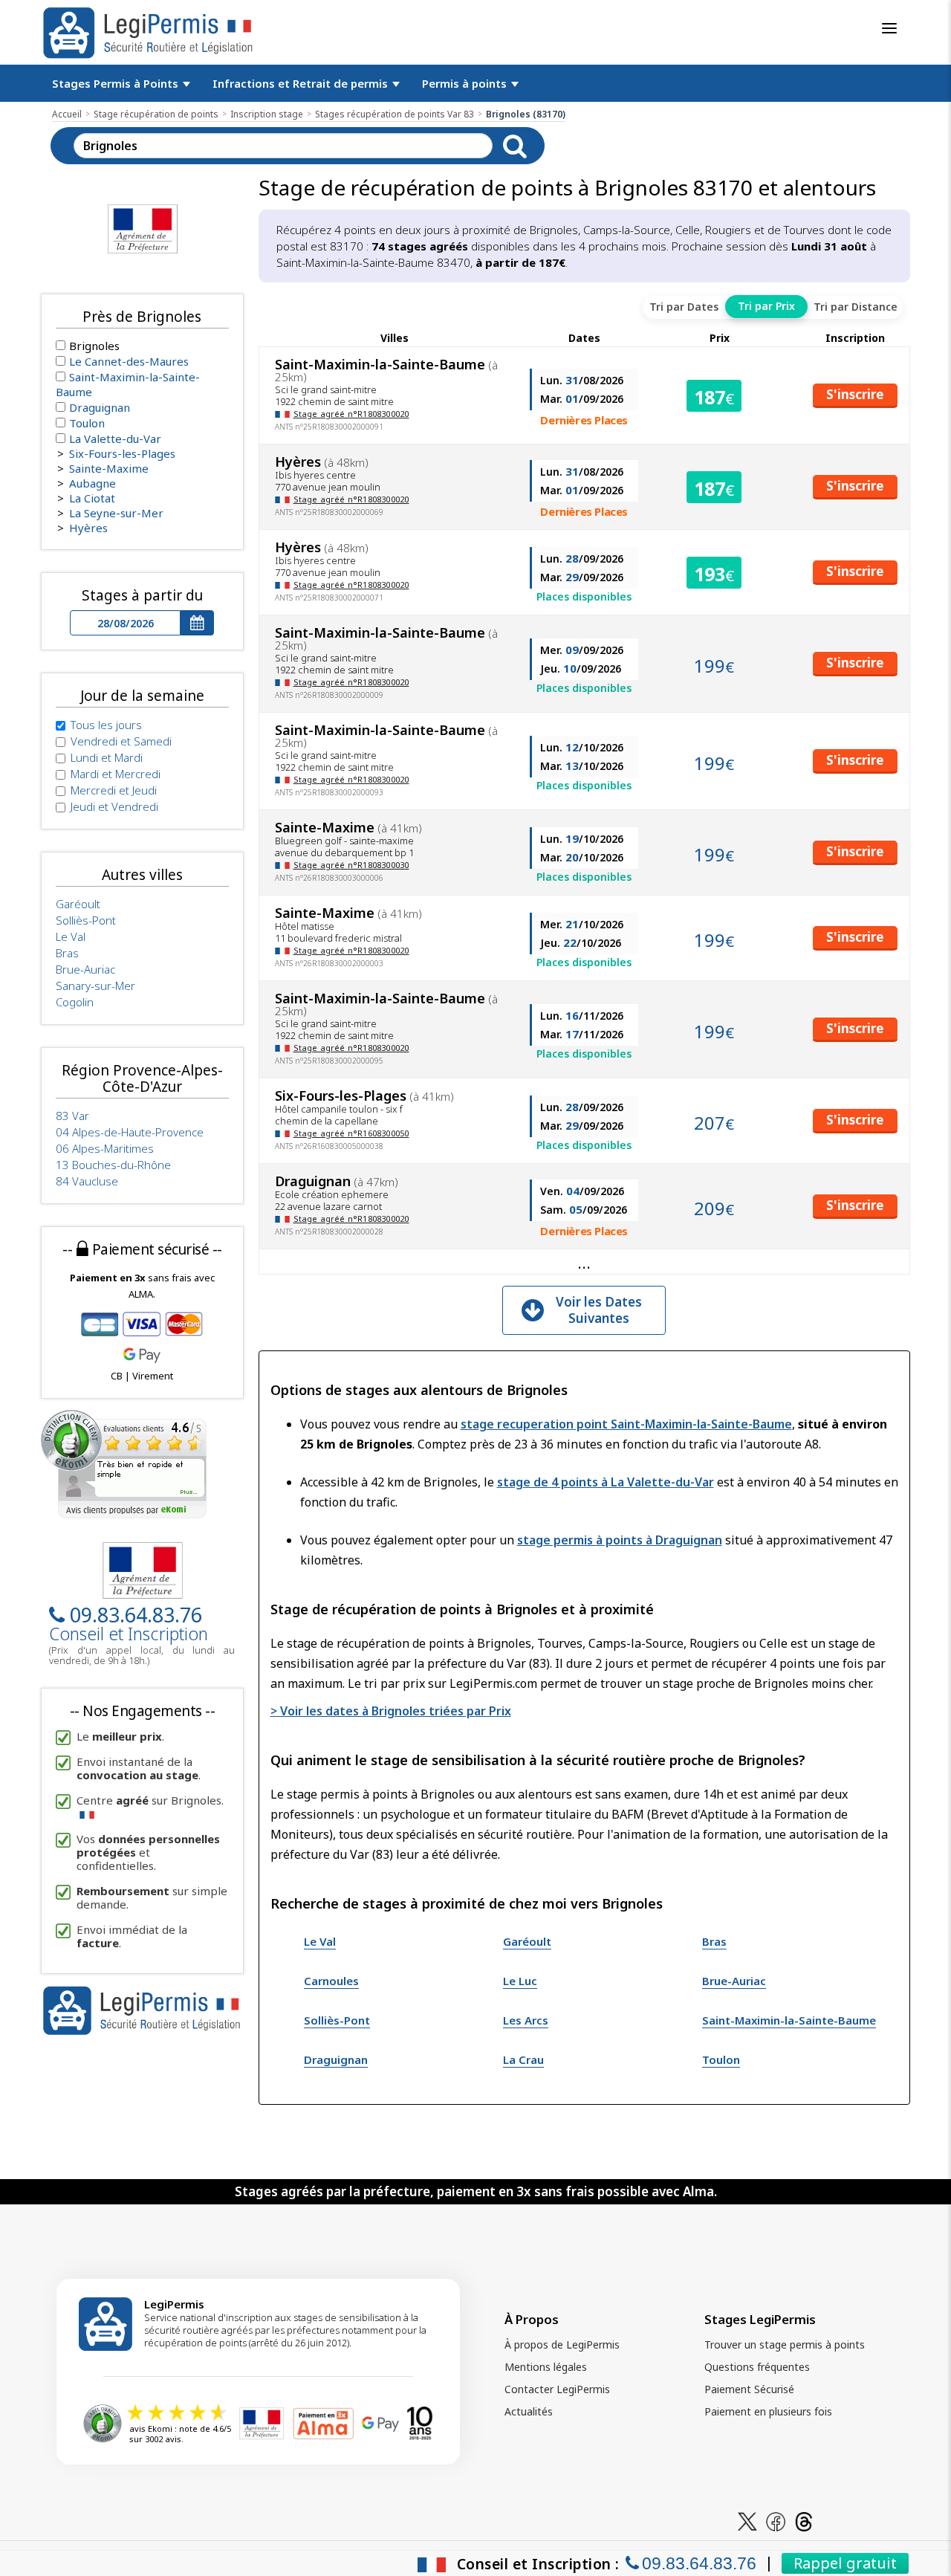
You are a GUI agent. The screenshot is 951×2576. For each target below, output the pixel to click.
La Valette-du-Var (115, 438)
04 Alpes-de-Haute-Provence (130, 1132)
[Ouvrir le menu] (889, 28)
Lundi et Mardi (107, 757)
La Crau (523, 2059)
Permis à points (466, 83)
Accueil (67, 114)
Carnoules (331, 1981)
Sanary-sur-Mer (95, 986)
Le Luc (520, 1981)
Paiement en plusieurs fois (768, 2411)
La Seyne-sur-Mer (116, 513)
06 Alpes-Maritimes (105, 1148)
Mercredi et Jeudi (114, 790)
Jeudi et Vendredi (114, 806)
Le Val (320, 1941)
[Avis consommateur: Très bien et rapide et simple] (124, 1463)
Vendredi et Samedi (121, 741)
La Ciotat (92, 498)
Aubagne (92, 483)
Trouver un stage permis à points (785, 2344)
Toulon (721, 2059)
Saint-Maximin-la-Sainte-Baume (789, 2020)
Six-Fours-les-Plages (122, 453)
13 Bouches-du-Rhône (113, 1165)
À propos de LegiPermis (562, 2344)
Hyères (88, 528)
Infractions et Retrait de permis (302, 83)
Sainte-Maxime (109, 468)
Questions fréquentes (757, 2367)
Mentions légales (546, 2367)
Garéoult (527, 1941)
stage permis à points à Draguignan (620, 1540)
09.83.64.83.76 (136, 1615)
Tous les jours (106, 725)
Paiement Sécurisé (749, 2389)
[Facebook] (776, 2521)
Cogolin (75, 1002)
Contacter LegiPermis (557, 2389)
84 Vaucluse (87, 1181)
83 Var (72, 1116)
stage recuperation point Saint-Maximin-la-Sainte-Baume (626, 1424)
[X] (747, 2521)
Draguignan (336, 2059)
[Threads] (804, 2521)
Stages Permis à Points (117, 83)
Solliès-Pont (337, 2020)
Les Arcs (526, 2020)
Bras (714, 1941)
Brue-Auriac (734, 1981)
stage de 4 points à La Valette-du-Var (606, 1482)
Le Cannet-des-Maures (129, 361)
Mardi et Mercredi (116, 774)
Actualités (529, 2411)
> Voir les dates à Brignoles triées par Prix (391, 1711)
